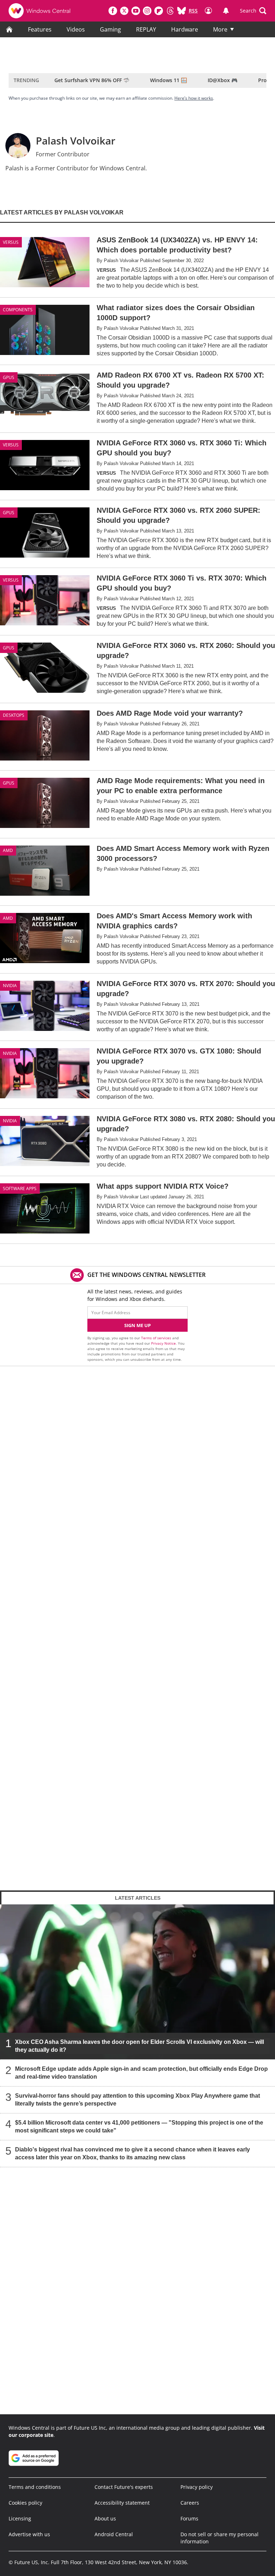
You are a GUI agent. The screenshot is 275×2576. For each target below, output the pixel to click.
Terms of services (157, 1338)
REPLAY (146, 29)
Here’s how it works (194, 98)
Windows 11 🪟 (168, 80)
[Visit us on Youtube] (136, 11)
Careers (190, 2503)
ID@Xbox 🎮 (223, 80)
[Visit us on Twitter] (124, 11)
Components (18, 310)
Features (40, 29)
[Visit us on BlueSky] (182, 11)
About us (105, 2518)
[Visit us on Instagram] (147, 11)
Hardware (185, 29)
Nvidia (10, 986)
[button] (253, 11)
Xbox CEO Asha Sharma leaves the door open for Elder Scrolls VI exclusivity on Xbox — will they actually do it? (139, 2045)
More (220, 29)
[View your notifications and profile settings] (226, 11)
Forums (189, 2518)
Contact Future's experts (124, 2487)
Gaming (110, 29)
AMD (8, 850)
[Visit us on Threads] (170, 11)
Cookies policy (25, 2503)
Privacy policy (197, 2487)
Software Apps (20, 1188)
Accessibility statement (122, 2503)
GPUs (9, 377)
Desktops (14, 715)
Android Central (114, 2534)
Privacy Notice (163, 1343)
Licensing (20, 2518)
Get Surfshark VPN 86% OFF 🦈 (92, 80)
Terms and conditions (35, 2487)
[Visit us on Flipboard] (159, 11)
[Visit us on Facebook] (113, 11)
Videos (76, 29)
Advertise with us (29, 2534)
